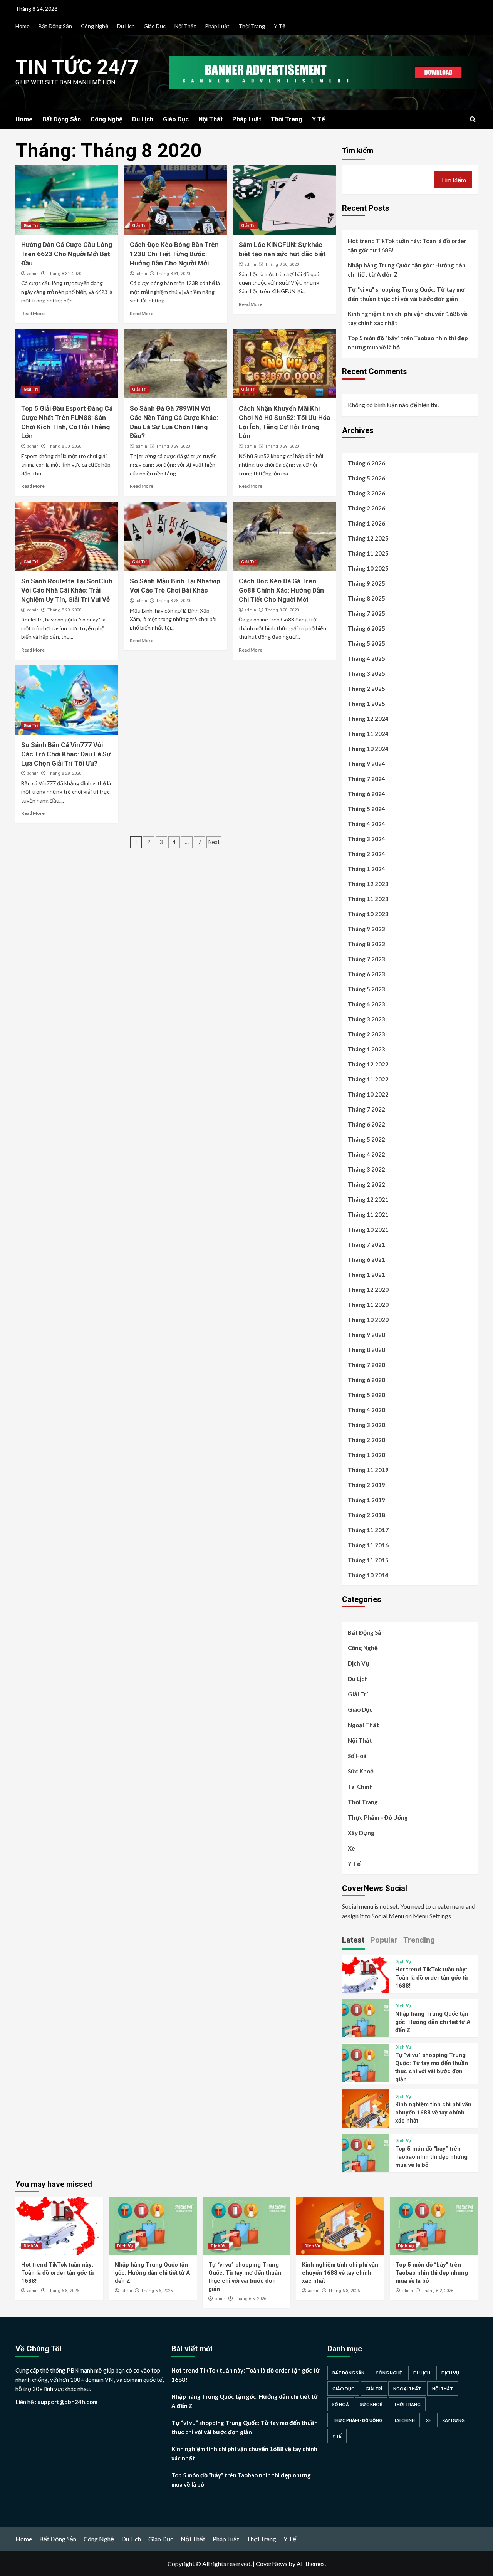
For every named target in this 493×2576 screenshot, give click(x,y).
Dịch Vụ (358, 1663)
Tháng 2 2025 (366, 689)
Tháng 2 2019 (366, 1485)
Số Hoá (357, 1756)
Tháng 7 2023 (366, 959)
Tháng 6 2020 (366, 1380)
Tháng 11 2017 (368, 1530)
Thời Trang (252, 26)
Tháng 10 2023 (368, 914)
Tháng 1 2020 (366, 1455)
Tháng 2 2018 (366, 1515)
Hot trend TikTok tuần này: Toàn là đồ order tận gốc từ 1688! (407, 245)
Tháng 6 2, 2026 (438, 2291)
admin (33, 274)
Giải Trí (31, 226)
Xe (351, 1848)
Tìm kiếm (358, 150)
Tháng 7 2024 (366, 779)
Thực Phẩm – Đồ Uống (378, 1817)
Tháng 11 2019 (368, 1470)
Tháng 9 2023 (366, 929)
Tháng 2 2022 (366, 1184)
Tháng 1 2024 (366, 869)
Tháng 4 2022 (366, 1154)
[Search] (473, 120)
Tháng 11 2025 (368, 553)
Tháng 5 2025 (366, 643)
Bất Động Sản (55, 26)
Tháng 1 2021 (366, 1275)
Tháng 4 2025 (366, 658)
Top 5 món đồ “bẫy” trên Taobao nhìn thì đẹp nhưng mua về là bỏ (408, 343)
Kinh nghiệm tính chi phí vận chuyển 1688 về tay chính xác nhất (408, 318)
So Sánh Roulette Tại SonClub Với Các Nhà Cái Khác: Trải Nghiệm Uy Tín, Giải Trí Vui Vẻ (67, 590)
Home (23, 26)
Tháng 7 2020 (366, 1365)
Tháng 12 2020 (368, 1290)
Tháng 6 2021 (366, 1259)
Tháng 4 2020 (366, 1410)
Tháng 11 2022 (368, 1079)
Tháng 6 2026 (366, 463)
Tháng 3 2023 (366, 1019)
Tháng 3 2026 (366, 493)
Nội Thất (185, 26)
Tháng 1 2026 (366, 523)
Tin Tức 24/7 (77, 67)
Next (214, 842)
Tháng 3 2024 (366, 839)
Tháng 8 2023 (366, 944)
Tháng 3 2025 (366, 673)
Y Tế (280, 26)
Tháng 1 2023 (366, 1049)
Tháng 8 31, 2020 (64, 274)
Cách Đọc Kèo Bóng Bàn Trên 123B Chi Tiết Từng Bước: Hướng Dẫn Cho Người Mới (174, 254)
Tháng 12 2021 (368, 1199)
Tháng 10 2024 (368, 749)
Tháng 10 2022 (368, 1094)
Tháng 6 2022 (366, 1124)
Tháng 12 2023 (368, 884)
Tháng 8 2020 (366, 1350)
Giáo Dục (155, 26)
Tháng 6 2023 (366, 974)
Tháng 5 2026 (366, 478)
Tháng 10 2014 (368, 1575)
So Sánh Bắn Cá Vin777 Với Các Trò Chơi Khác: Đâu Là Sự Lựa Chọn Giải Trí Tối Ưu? (66, 754)
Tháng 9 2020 (366, 1335)
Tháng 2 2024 (366, 854)
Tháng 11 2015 (368, 1560)
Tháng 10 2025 (368, 568)
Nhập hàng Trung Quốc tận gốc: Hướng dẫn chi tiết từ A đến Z (407, 270)
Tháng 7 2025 (366, 613)
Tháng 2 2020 (366, 1440)
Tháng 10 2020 (368, 1320)
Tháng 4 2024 (366, 824)
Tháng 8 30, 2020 (282, 264)
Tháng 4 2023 (366, 1004)
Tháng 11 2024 (368, 734)
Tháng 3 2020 (366, 1425)
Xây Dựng (361, 1833)
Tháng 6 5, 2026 (250, 2299)
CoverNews (272, 2563)
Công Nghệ (95, 26)
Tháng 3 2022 (366, 1169)
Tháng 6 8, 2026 (63, 2291)
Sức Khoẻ (361, 1771)
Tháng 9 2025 (366, 583)
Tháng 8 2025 (366, 598)
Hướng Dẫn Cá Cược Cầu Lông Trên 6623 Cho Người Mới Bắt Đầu (67, 254)
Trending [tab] (419, 1940)
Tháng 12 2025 (368, 538)
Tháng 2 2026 (366, 508)
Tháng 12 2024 (368, 719)
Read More (33, 313)
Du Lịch (126, 26)
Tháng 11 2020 (368, 1305)
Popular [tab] (384, 1940)
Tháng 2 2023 (366, 1034)
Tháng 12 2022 (368, 1064)
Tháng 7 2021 (366, 1244)
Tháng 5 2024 (366, 809)
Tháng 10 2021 (368, 1229)
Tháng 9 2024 (366, 764)
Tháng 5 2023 (366, 989)
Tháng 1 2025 (366, 704)
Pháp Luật (217, 26)
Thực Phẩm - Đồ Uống (357, 2420)
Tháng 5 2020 (366, 1395)
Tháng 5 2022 (366, 1139)
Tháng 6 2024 (366, 794)
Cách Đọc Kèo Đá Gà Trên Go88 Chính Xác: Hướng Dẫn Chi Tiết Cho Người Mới (281, 590)
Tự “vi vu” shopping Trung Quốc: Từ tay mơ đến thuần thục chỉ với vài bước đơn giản (406, 294)
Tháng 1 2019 (366, 1500)
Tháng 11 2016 (368, 1545)
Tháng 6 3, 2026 (344, 2291)
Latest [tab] (353, 1940)
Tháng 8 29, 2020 (173, 446)
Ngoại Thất (363, 1725)
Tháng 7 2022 (366, 1109)
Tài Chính (360, 1787)
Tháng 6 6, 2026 (157, 2291)
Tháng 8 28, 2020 (173, 601)
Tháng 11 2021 (368, 1214)
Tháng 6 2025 (366, 628)
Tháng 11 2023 (368, 899)
